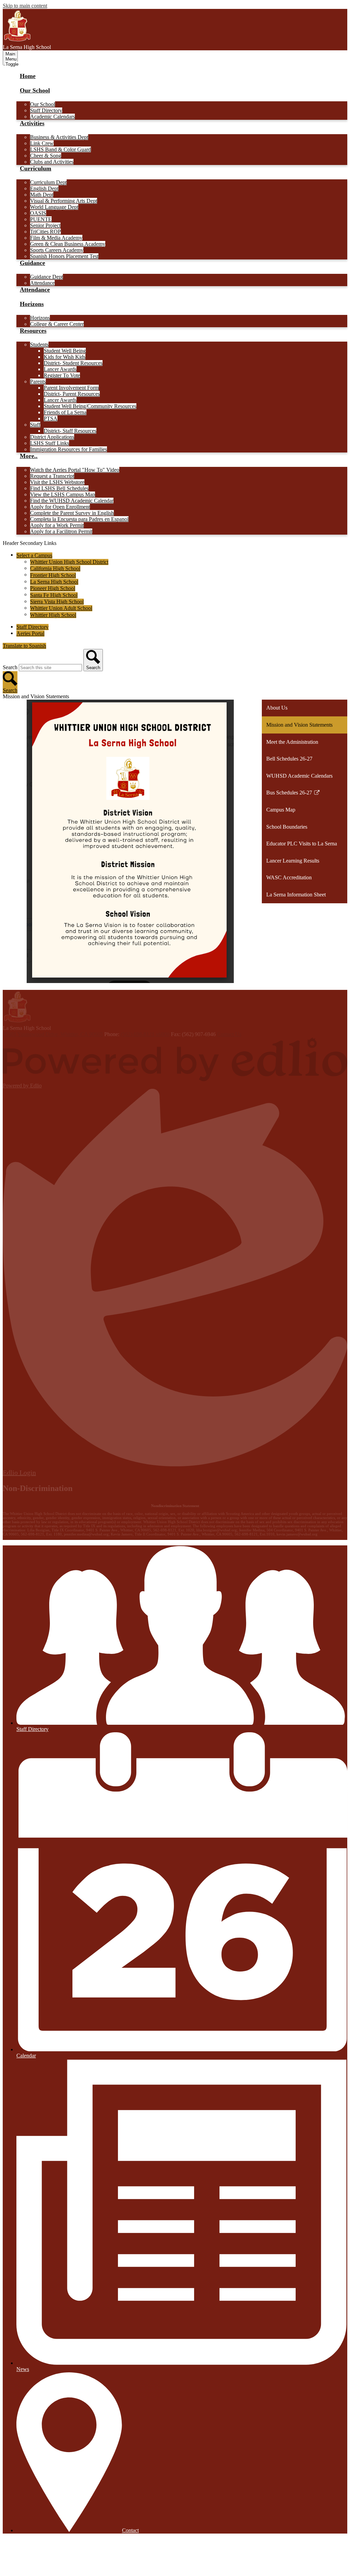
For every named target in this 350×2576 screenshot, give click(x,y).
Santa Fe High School (54, 595)
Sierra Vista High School (57, 602)
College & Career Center (57, 324)
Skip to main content (25, 6)
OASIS (38, 213)
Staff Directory (46, 110)
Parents (38, 381)
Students (39, 345)
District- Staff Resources (70, 431)
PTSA (51, 418)
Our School (43, 104)
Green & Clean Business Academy (68, 244)
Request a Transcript (52, 476)
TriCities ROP (45, 232)
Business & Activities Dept (59, 137)
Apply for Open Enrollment (60, 507)
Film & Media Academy (56, 238)
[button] (35, 94)
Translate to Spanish (24, 646)
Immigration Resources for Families (69, 449)
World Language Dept (54, 207)
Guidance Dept (46, 277)
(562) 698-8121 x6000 (145, 1034)
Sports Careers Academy (57, 250)
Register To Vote (62, 375)
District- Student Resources (73, 363)
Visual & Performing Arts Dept (64, 201)
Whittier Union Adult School (61, 608)
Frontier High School (53, 575)
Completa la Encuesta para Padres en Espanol (79, 519)
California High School (55, 568)
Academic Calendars (52, 117)
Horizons (40, 318)
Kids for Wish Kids (65, 357)
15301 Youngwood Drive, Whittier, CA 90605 (53, 1034)
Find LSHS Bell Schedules (59, 488)
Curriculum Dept (48, 182)
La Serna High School (54, 582)
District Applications (52, 437)
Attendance (42, 283)
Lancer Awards (60, 369)
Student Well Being (65, 351)
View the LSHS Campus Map (63, 494)
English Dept (44, 188)
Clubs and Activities (52, 162)
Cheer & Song (46, 156)
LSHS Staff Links (50, 443)
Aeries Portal (30, 633)
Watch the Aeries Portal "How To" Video (75, 470)
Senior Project (45, 225)
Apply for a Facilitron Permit (61, 531)
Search (10, 667)
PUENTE (41, 219)
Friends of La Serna (65, 412)
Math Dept (42, 195)
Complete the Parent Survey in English (72, 513)
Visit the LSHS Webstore (57, 482)
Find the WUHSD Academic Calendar (72, 501)
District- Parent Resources (72, 394)
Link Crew (42, 143)
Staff (35, 425)
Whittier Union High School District (69, 562)
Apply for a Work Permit (57, 525)
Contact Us (229, 1034)
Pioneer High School (53, 588)
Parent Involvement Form (71, 388)
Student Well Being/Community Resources (90, 406)
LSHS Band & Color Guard (60, 149)
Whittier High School (53, 615)
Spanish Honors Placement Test (64, 256)
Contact (130, 2530)
